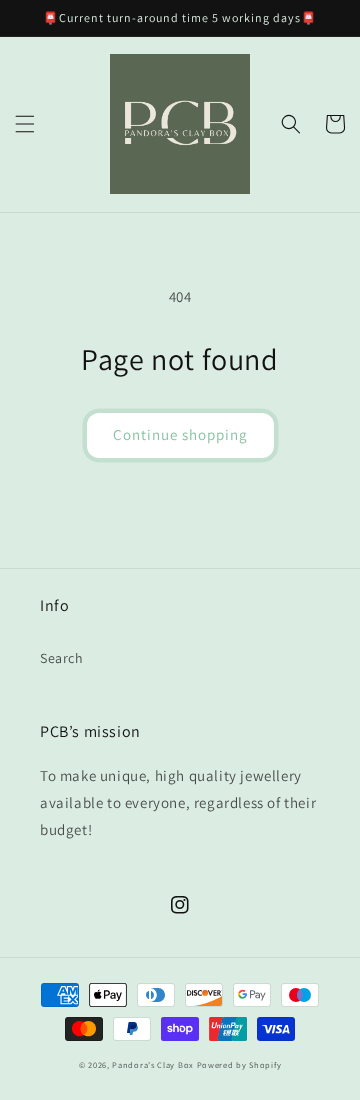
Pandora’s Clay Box (154, 1064)
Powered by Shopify (239, 1064)
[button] (25, 124)
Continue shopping (180, 434)
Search (62, 658)
